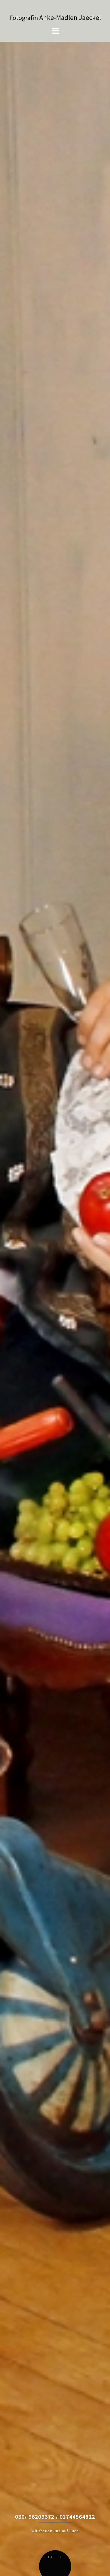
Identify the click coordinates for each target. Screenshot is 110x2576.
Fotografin (24, 18)
